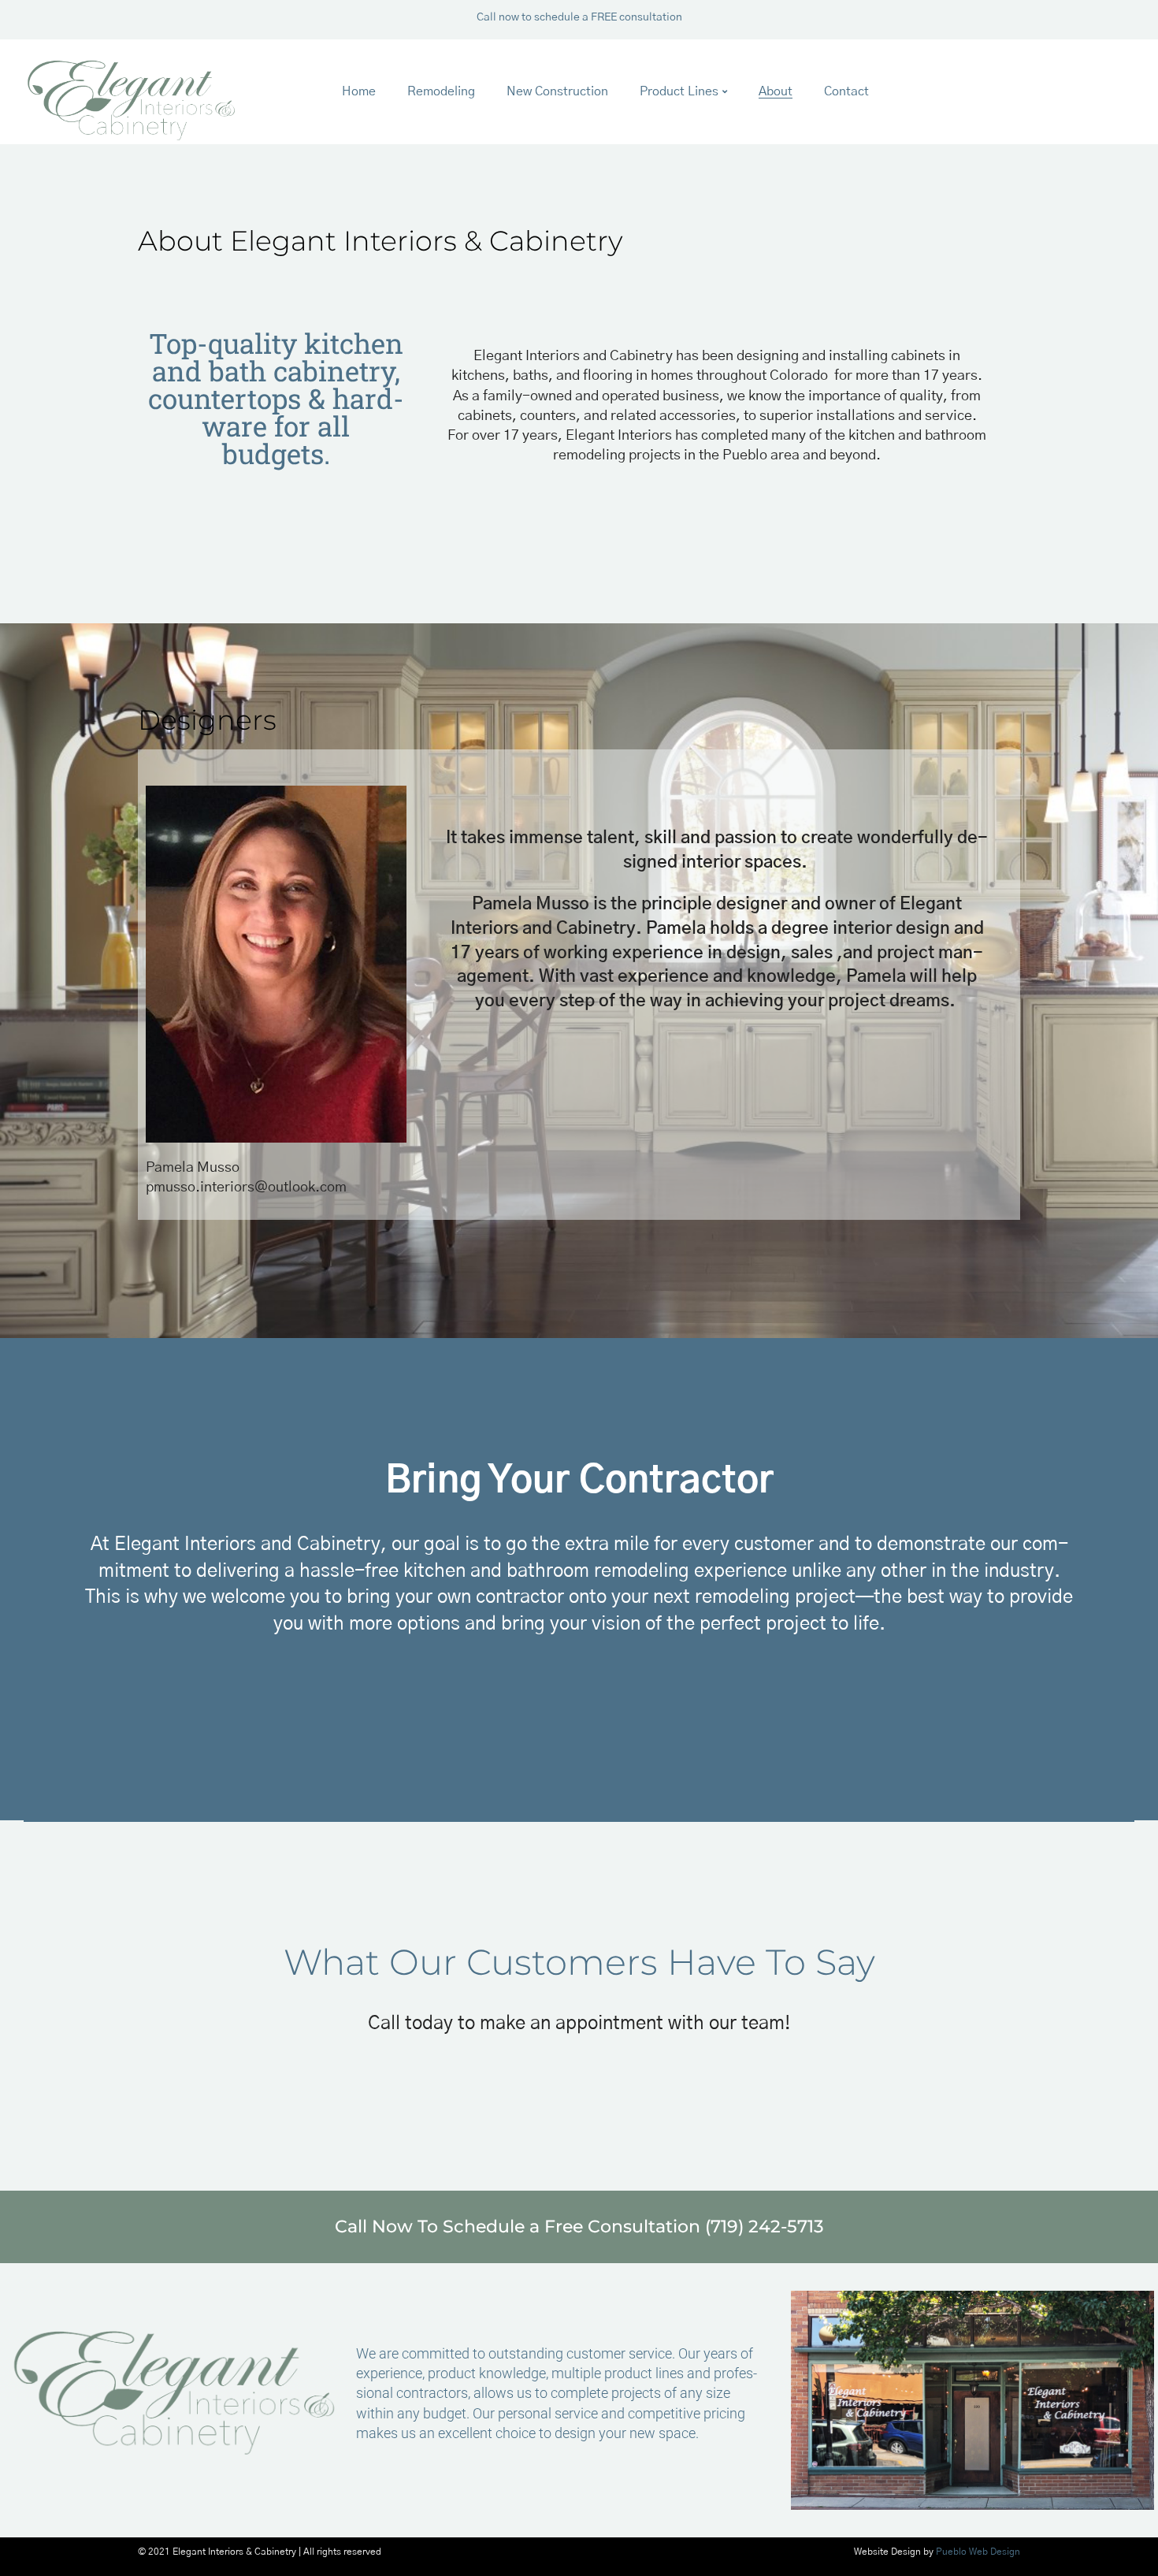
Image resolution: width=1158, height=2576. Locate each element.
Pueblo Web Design (978, 2552)
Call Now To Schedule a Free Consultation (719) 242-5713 (579, 2227)
